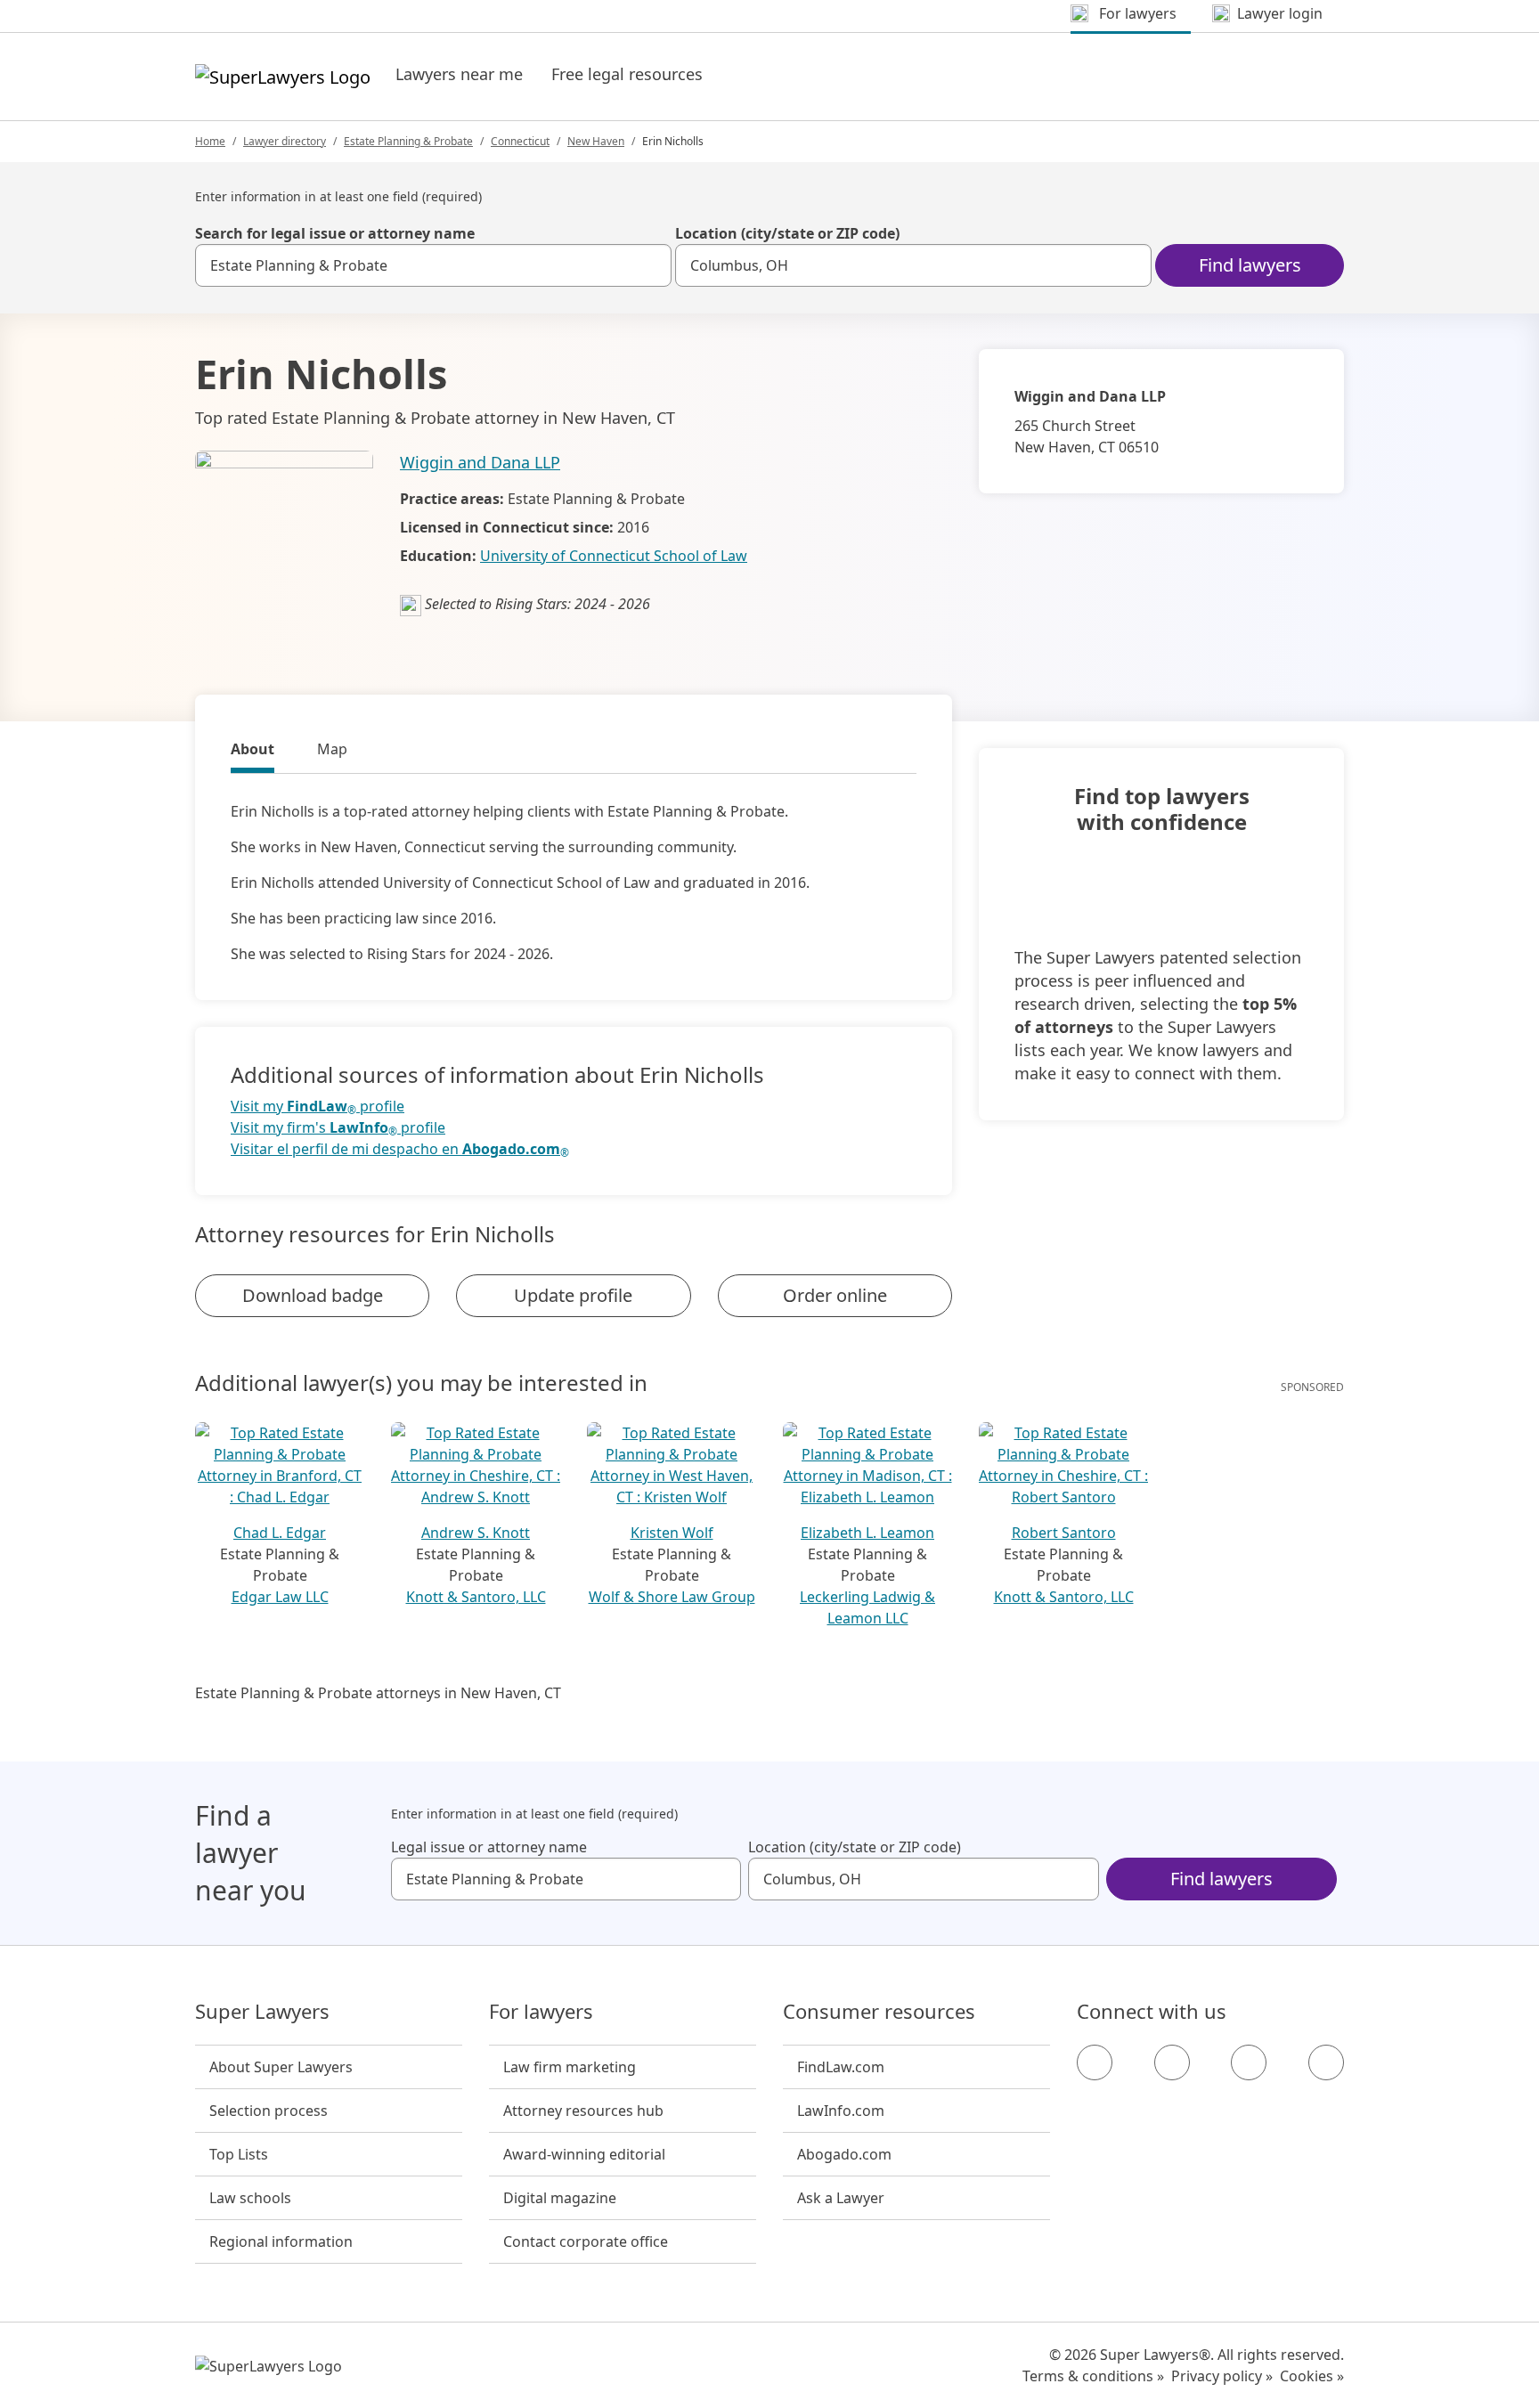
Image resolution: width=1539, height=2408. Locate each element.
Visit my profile (318, 1106)
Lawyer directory (285, 141)
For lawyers (541, 2012)
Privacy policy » (1222, 2376)
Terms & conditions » (1093, 2376)
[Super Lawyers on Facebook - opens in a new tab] (1095, 2062)
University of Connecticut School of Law (614, 556)
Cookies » (1312, 2376)
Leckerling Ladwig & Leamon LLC (867, 1607)
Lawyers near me (459, 74)
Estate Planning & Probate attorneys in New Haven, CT (378, 1693)
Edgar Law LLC (280, 1597)
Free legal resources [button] (627, 74)
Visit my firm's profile (338, 1128)
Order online (835, 1295)
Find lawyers (1250, 265)
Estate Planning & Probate (408, 141)
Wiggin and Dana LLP (480, 462)
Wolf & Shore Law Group (672, 1597)
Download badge (313, 1295)
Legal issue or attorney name (489, 1847)
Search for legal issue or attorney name (335, 233)
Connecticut (520, 141)
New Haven (596, 141)
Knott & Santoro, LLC (476, 1597)
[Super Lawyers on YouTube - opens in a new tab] (1249, 2062)
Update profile (573, 1295)
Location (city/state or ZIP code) (787, 233)
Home (210, 141)
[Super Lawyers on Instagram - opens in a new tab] (1172, 2062)
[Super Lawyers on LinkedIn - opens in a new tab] (1326, 2062)
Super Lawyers (262, 2012)
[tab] (252, 752)
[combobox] (433, 265)
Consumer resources (879, 2012)
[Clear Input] (650, 265)
